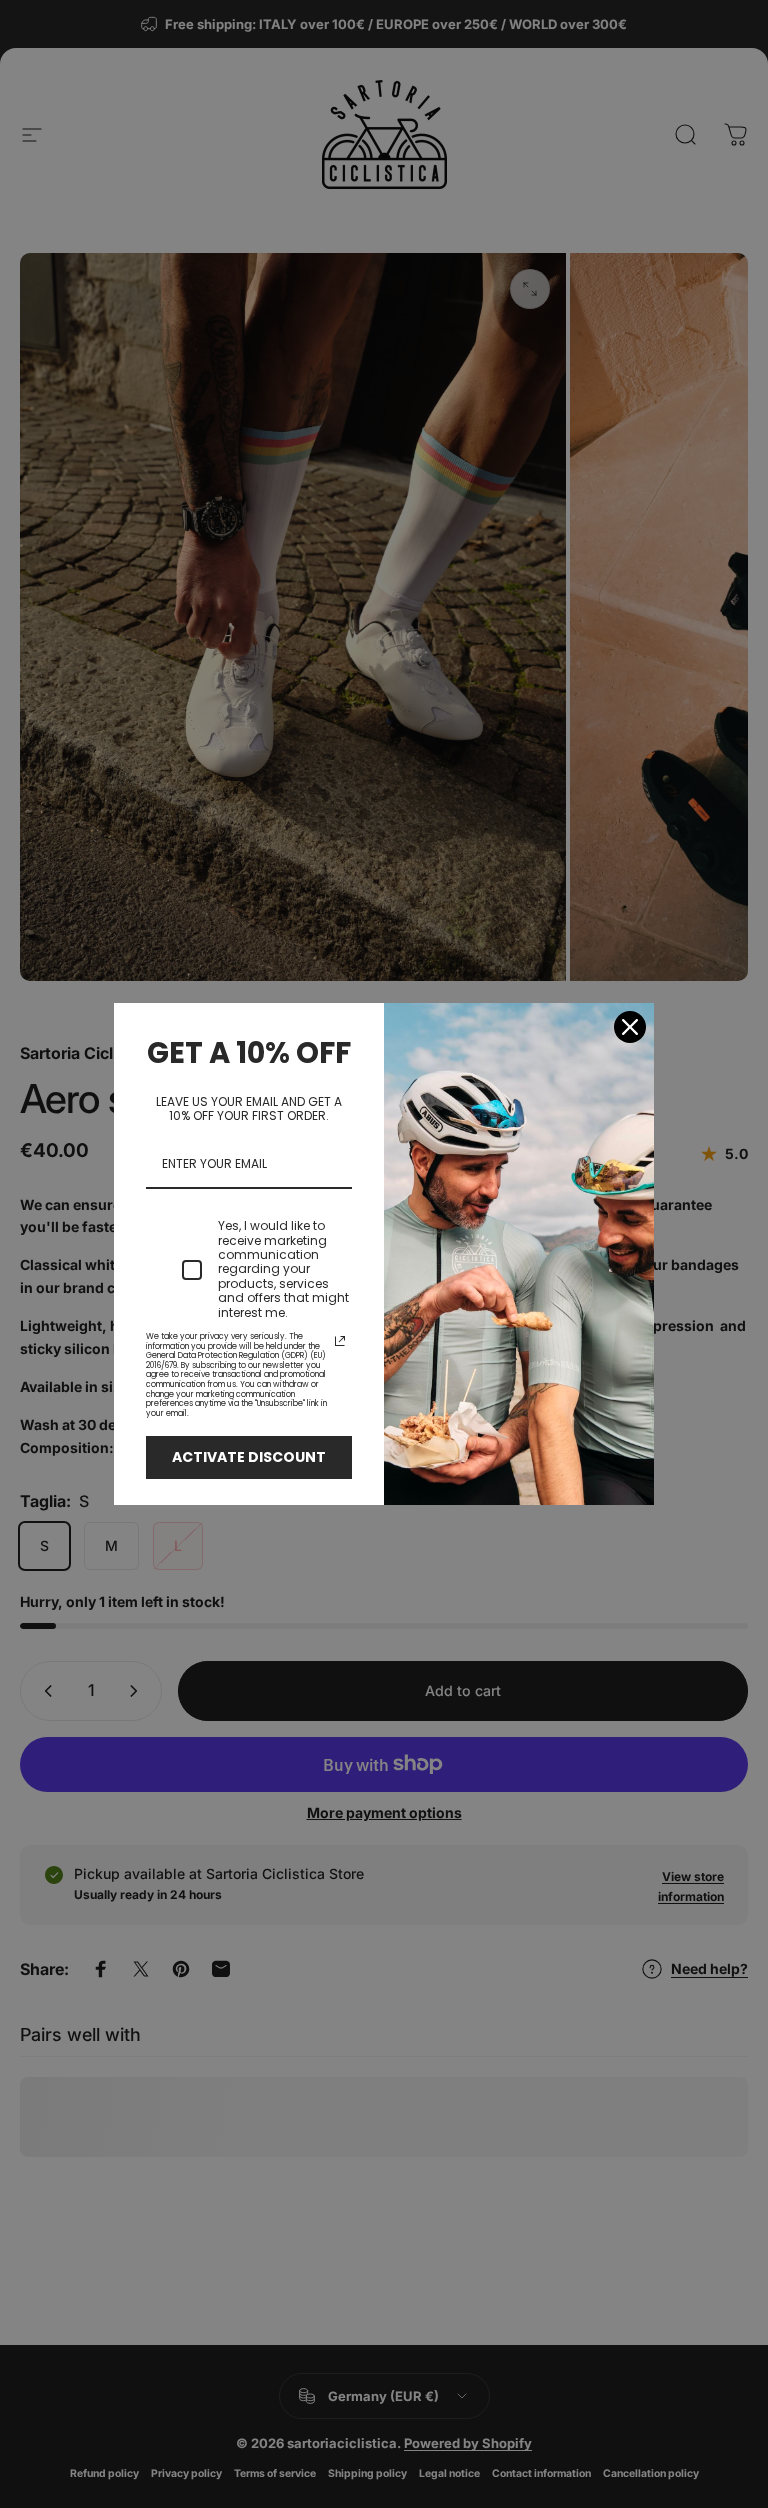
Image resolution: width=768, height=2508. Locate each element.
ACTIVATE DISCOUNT (249, 1457)
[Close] (630, 1027)
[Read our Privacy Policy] (340, 1341)
